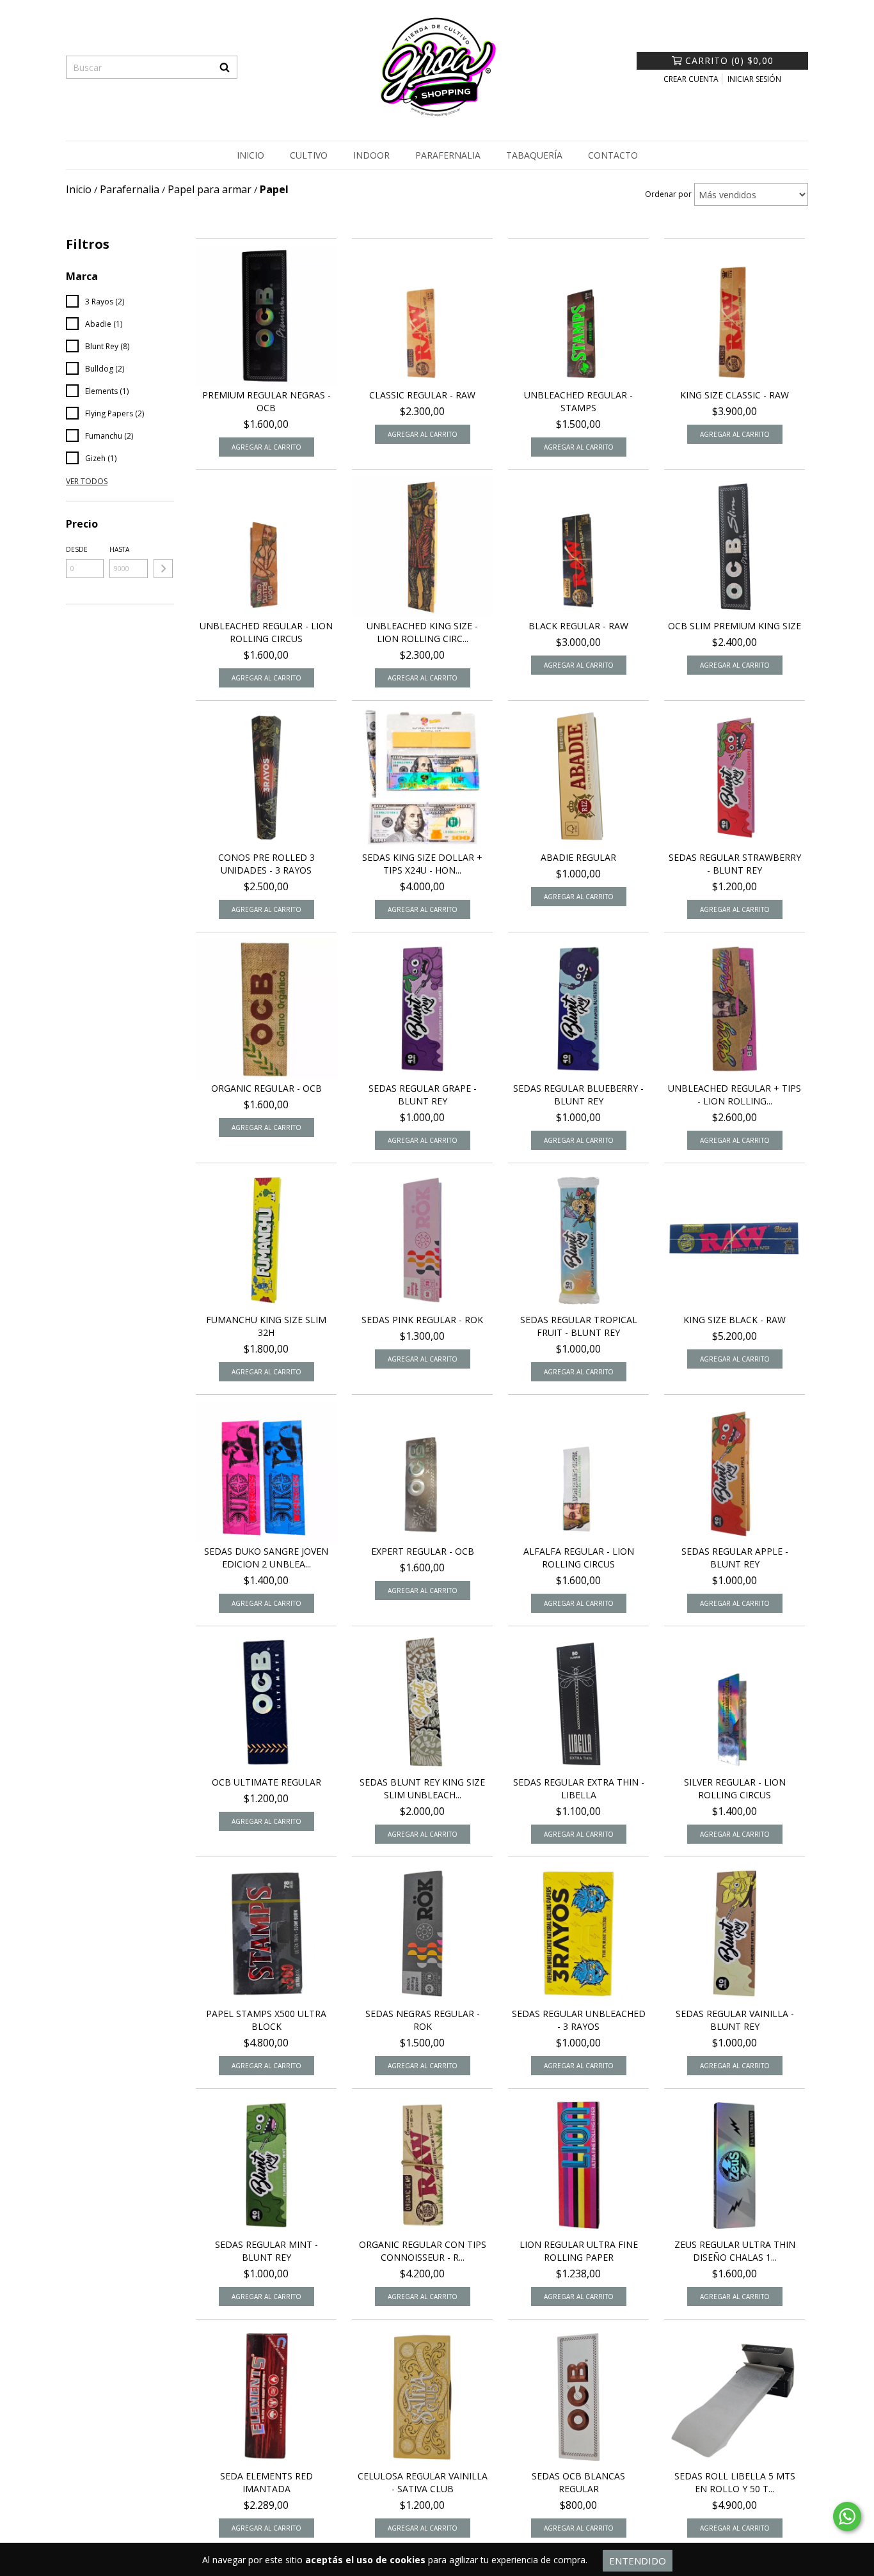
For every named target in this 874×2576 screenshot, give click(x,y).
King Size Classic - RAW (735, 395)
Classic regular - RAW (422, 395)
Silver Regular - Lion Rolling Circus (735, 1788)
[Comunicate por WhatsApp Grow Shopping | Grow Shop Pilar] (847, 2517)
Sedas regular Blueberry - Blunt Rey (578, 1095)
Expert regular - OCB (423, 1551)
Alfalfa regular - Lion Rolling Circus (579, 1558)
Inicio (250, 155)
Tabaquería (534, 155)
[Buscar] (225, 67)
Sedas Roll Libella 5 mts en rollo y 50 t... (735, 2482)
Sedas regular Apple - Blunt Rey (735, 1558)
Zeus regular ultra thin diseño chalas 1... (735, 2251)
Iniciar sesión (754, 79)
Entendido (638, 2561)
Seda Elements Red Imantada (266, 2482)
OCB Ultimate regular (266, 1782)
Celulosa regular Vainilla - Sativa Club (423, 2482)
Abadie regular (578, 857)
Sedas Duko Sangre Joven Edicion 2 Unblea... (266, 1558)
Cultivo (309, 155)
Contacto (613, 155)
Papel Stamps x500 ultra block (266, 2020)
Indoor (371, 155)
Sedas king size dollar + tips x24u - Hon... (422, 864)
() (729, 60)
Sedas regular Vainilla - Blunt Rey (735, 2020)
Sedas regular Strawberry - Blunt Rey (735, 864)
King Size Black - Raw (735, 1320)
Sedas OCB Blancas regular (578, 2482)
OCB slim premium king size (735, 626)
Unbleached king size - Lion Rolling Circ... (422, 632)
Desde (77, 549)
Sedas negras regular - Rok (423, 2020)
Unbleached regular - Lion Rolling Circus (266, 632)
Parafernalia (448, 155)
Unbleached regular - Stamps (578, 401)
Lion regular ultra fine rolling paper (579, 2251)
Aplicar (163, 569)
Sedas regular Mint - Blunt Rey (266, 2251)
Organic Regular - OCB (266, 1088)
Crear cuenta (691, 79)
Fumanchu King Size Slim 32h (266, 1326)
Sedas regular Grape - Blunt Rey (423, 1095)
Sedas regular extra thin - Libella (579, 1788)
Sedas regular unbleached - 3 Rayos (579, 2020)
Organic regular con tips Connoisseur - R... (423, 2251)
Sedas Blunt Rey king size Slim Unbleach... (422, 1788)
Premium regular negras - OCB (266, 401)
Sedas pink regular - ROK (422, 1320)
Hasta (119, 549)
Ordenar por (668, 194)
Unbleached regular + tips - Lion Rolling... (735, 1095)
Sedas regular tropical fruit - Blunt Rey (579, 1326)
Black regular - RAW (578, 626)
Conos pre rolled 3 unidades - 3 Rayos (266, 864)
